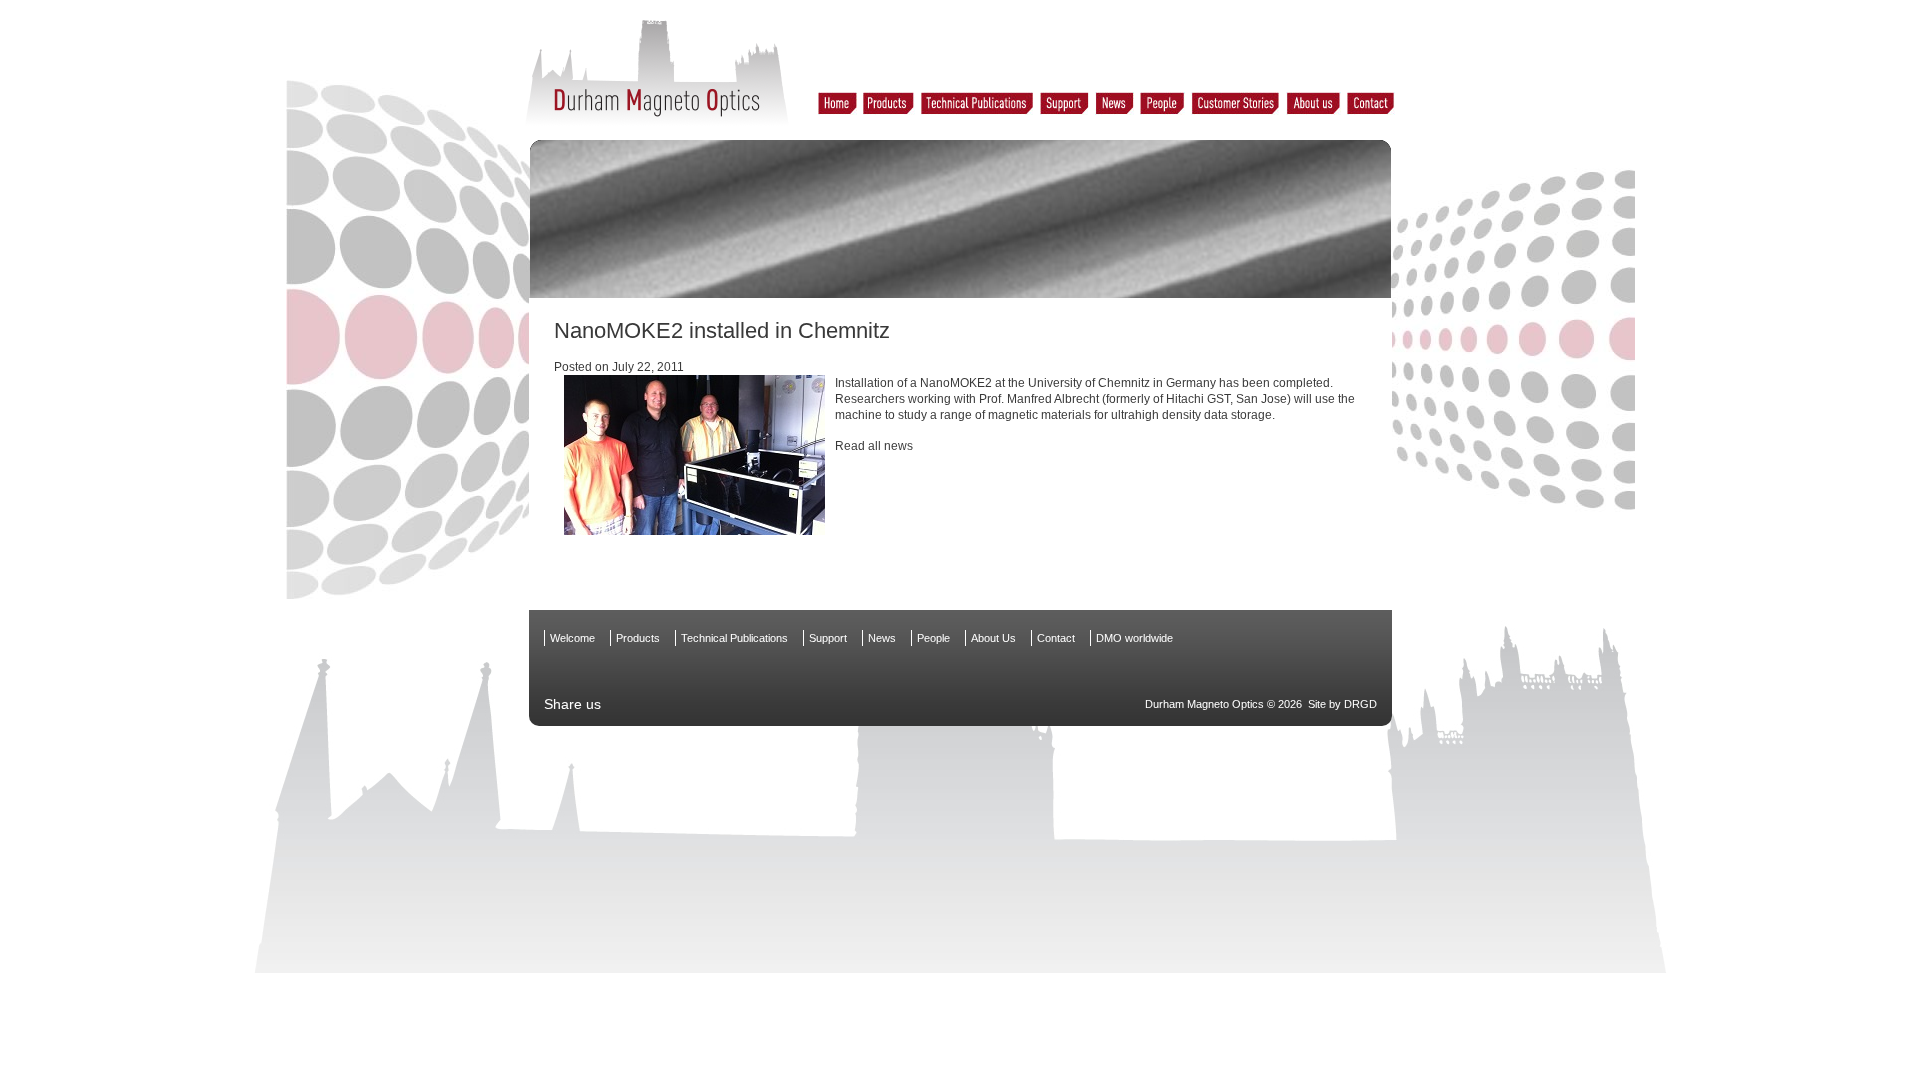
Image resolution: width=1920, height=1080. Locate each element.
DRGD (1360, 704)
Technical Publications (734, 638)
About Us (993, 638)
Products (638, 638)
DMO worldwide (1134, 638)
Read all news (874, 446)
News (882, 638)
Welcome (572, 638)
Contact (1056, 638)
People (933, 638)
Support (828, 638)
